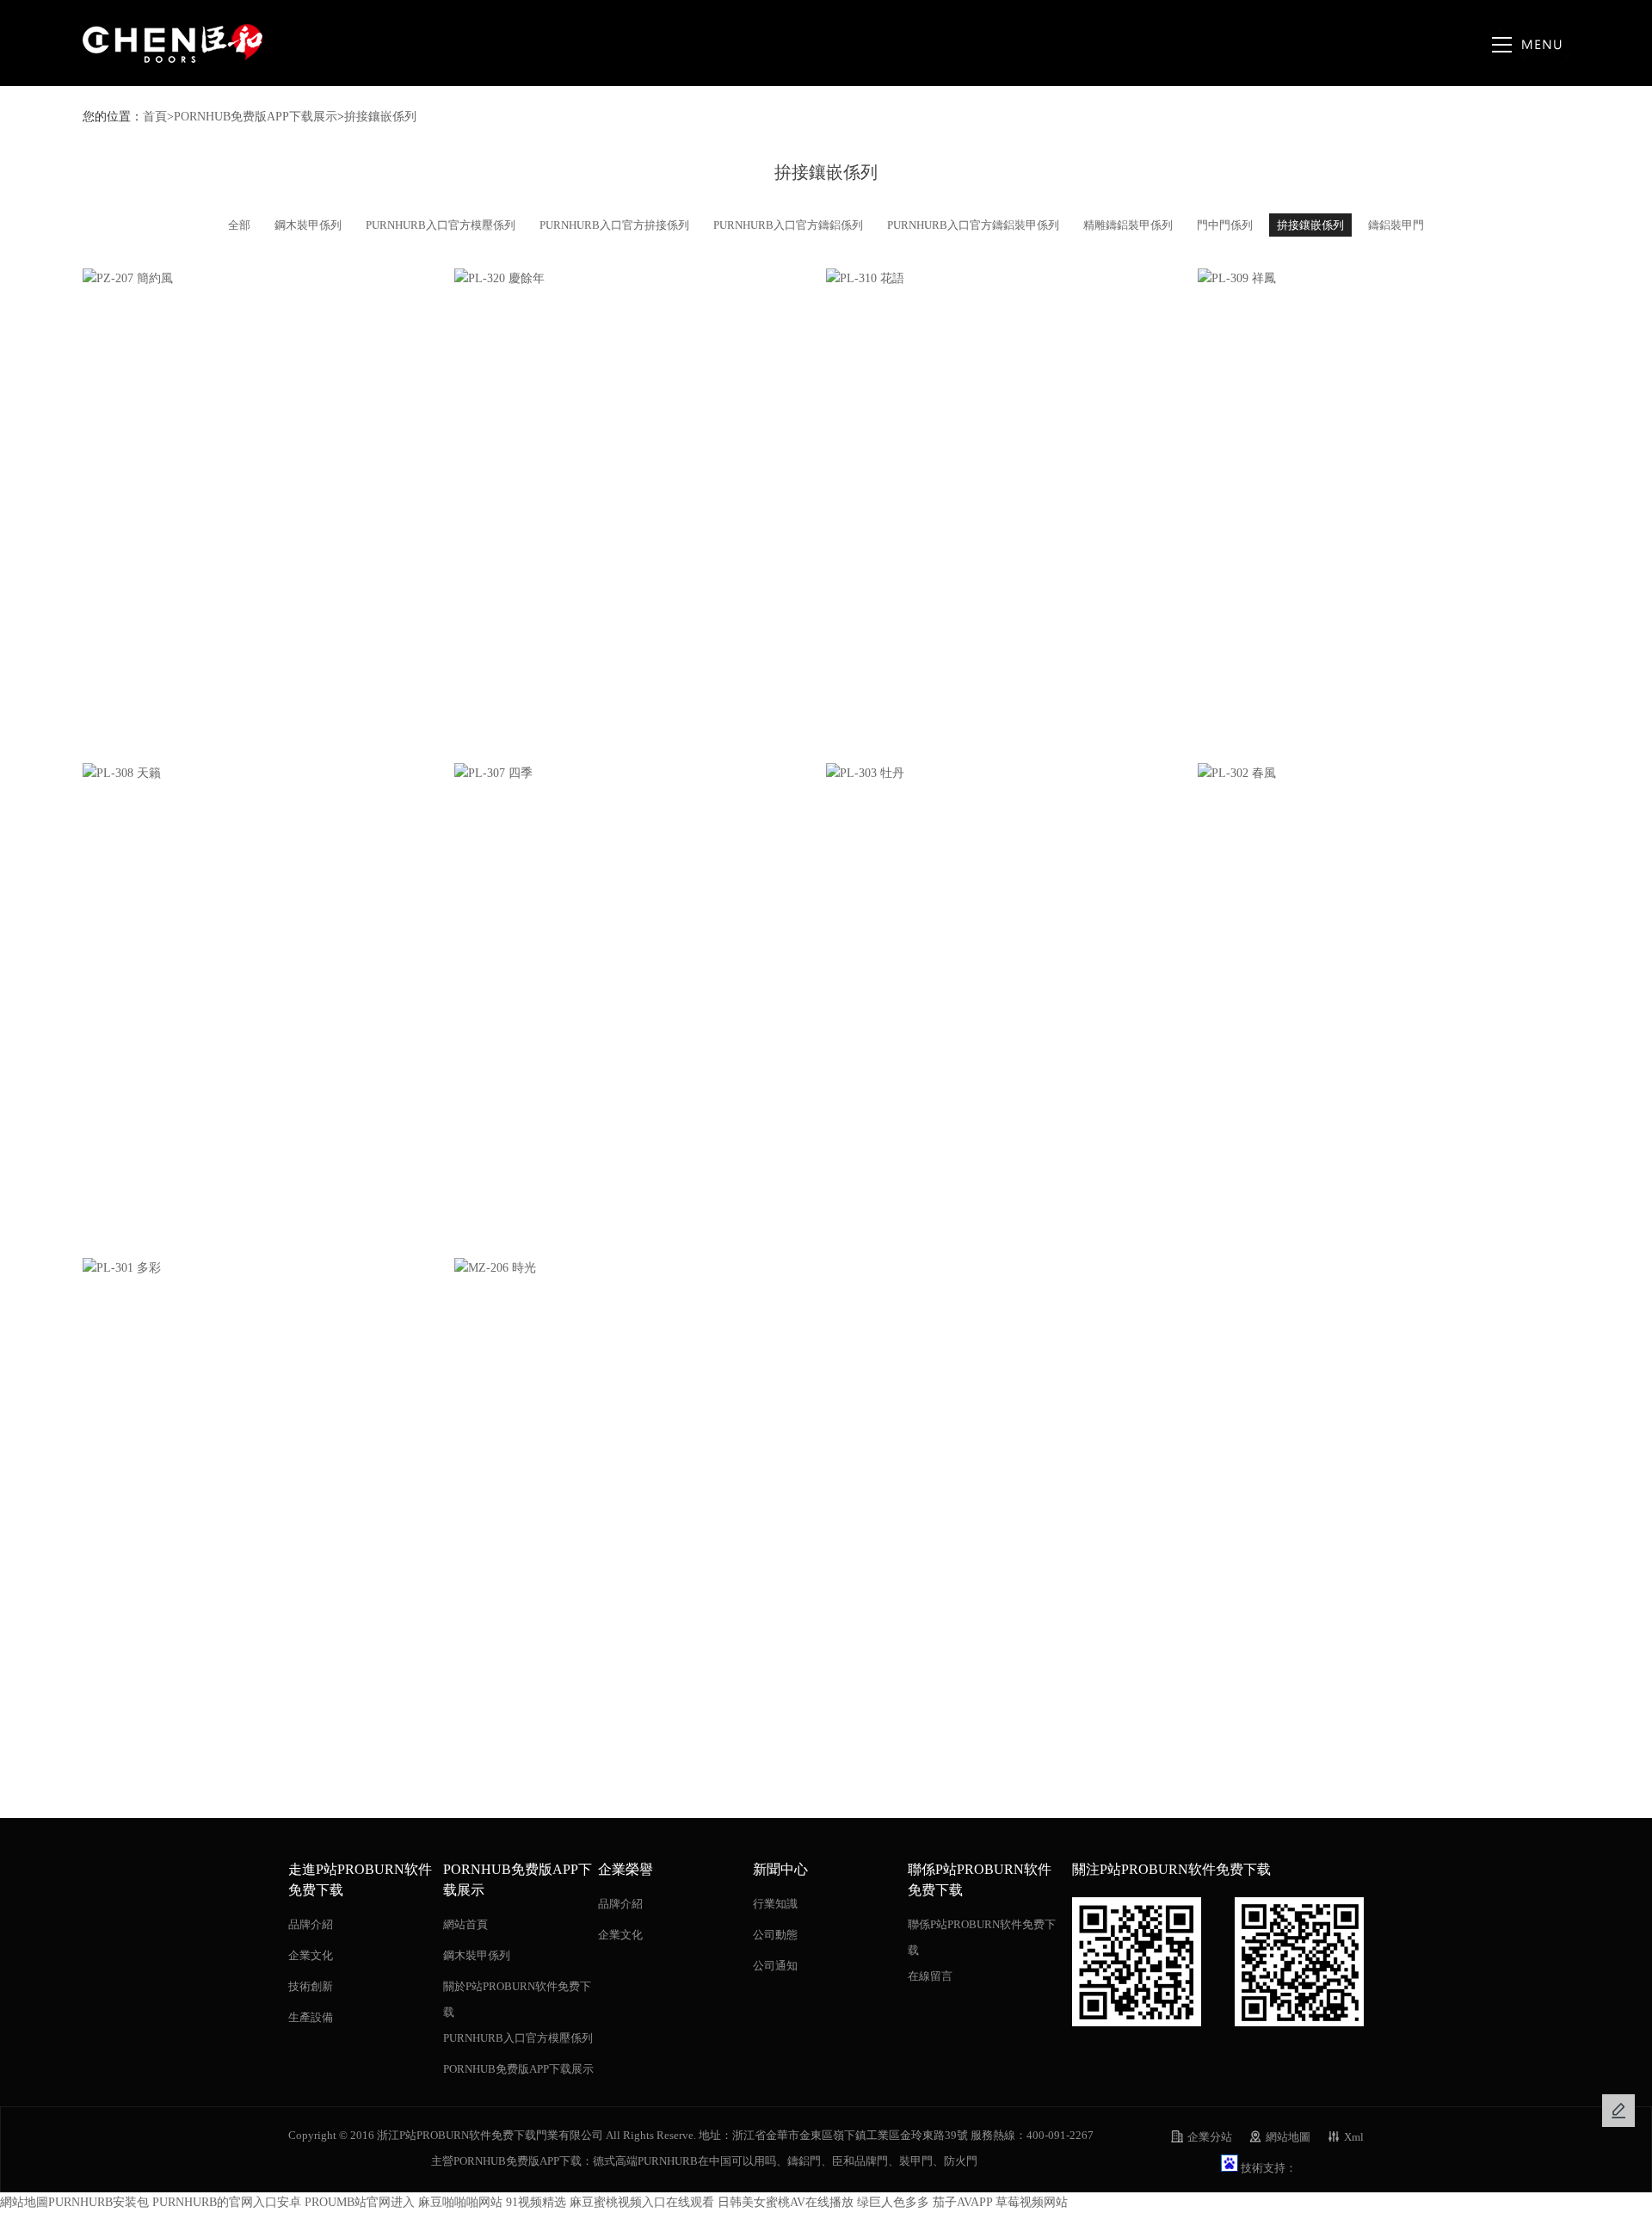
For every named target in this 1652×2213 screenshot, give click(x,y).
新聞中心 (780, 1869)
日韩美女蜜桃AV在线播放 (786, 2202)
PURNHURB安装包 (99, 2202)
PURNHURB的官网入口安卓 (227, 2202)
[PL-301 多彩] (268, 1268)
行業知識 (775, 1904)
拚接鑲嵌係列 (380, 117)
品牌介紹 (311, 1924)
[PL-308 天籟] (268, 774)
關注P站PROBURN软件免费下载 (1171, 1869)
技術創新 (311, 1986)
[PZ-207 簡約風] (268, 279)
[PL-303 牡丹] (1012, 774)
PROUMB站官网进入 (360, 2202)
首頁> (158, 117)
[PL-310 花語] (1012, 279)
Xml (1354, 2137)
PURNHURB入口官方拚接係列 (614, 225)
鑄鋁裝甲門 (1396, 225)
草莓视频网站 (1032, 2202)
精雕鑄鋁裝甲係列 (1128, 225)
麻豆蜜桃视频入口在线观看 (642, 2202)
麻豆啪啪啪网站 (460, 2202)
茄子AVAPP (962, 2202)
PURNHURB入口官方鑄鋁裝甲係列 (973, 225)
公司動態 (775, 1935)
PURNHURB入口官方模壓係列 (441, 225)
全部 (239, 225)
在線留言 (930, 1976)
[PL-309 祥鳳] (1384, 279)
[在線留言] (1618, 2111)
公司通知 (775, 1966)
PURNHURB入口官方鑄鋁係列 (788, 225)
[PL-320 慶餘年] (640, 279)
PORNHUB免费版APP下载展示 (256, 117)
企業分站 (1210, 2137)
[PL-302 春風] (1384, 774)
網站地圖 (1288, 2137)
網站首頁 (465, 1924)
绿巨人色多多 (893, 2202)
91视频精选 (536, 2202)
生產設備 (311, 2017)
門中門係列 (1225, 225)
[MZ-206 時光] (640, 1268)
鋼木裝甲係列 (308, 225)
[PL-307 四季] (640, 774)
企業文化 (311, 1955)
